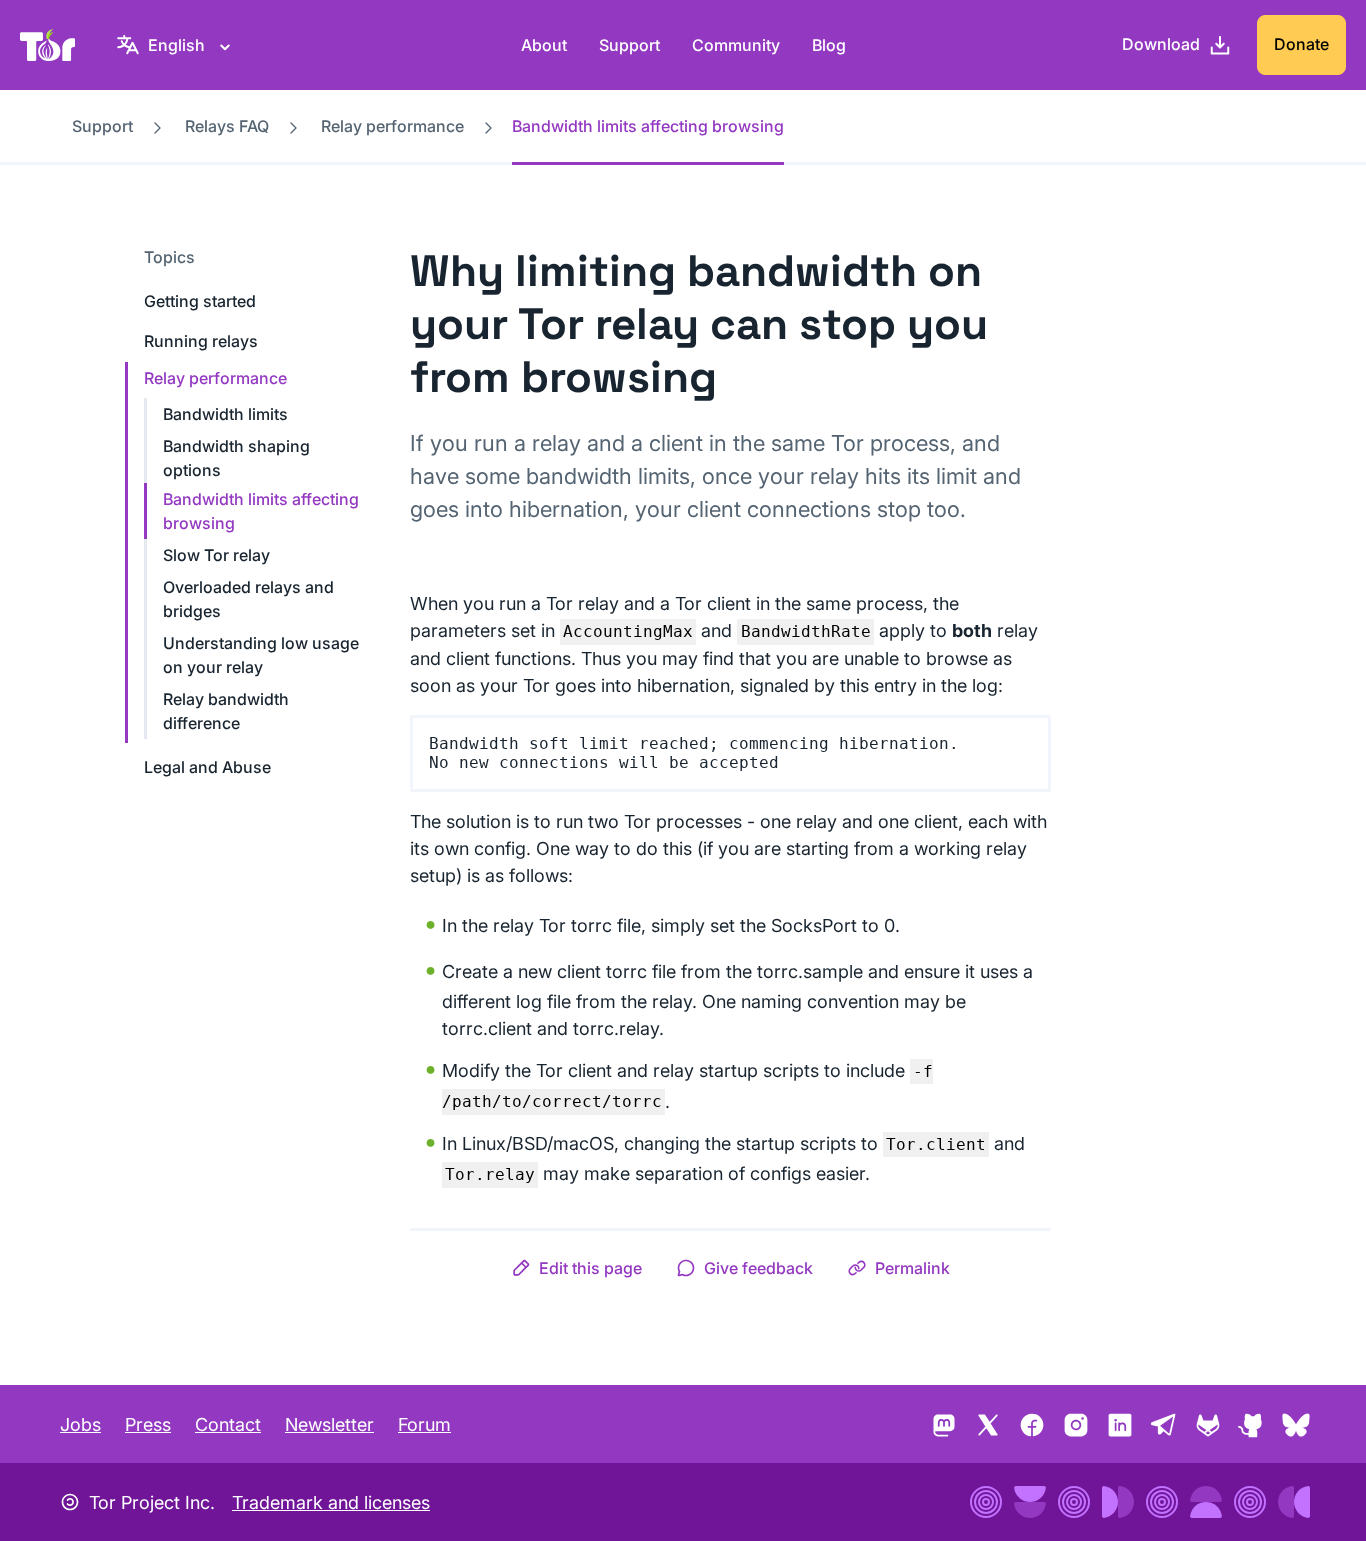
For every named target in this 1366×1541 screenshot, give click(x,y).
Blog (829, 45)
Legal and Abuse (207, 767)
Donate (1301, 44)
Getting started (200, 301)
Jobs (80, 1424)
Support (629, 45)
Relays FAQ (227, 126)
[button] (576, 1268)
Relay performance (392, 126)
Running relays (201, 341)
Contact (228, 1424)
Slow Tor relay (216, 555)
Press (148, 1424)
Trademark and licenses (331, 1502)
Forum (424, 1424)
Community (736, 45)
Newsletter (329, 1424)
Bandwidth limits (225, 414)
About (544, 45)
